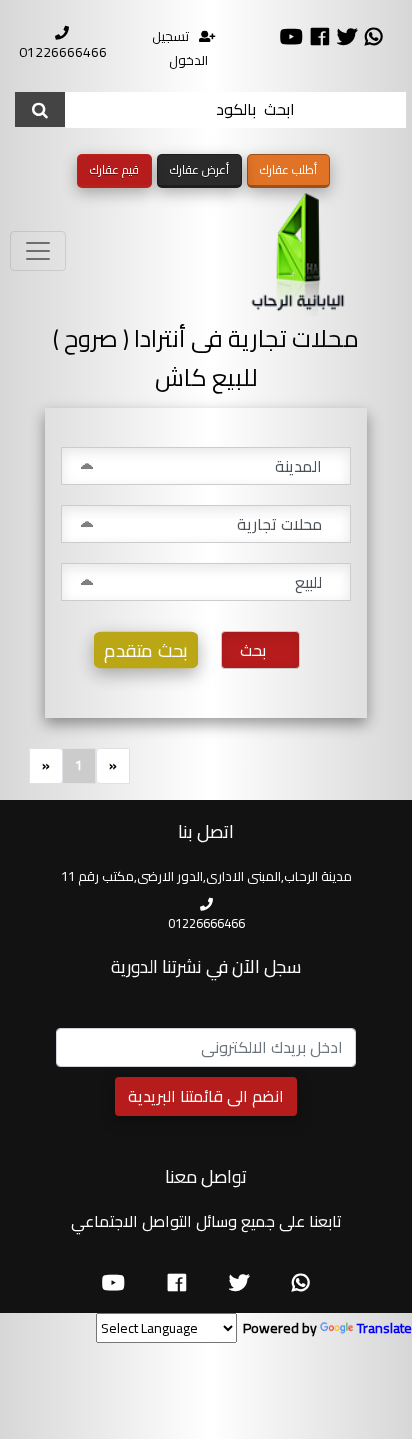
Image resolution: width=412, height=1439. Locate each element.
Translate (384, 1328)
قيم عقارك (114, 169)
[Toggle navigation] (38, 251)
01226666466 (63, 52)
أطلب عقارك (288, 169)
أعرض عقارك (199, 169)
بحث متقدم (146, 650)
